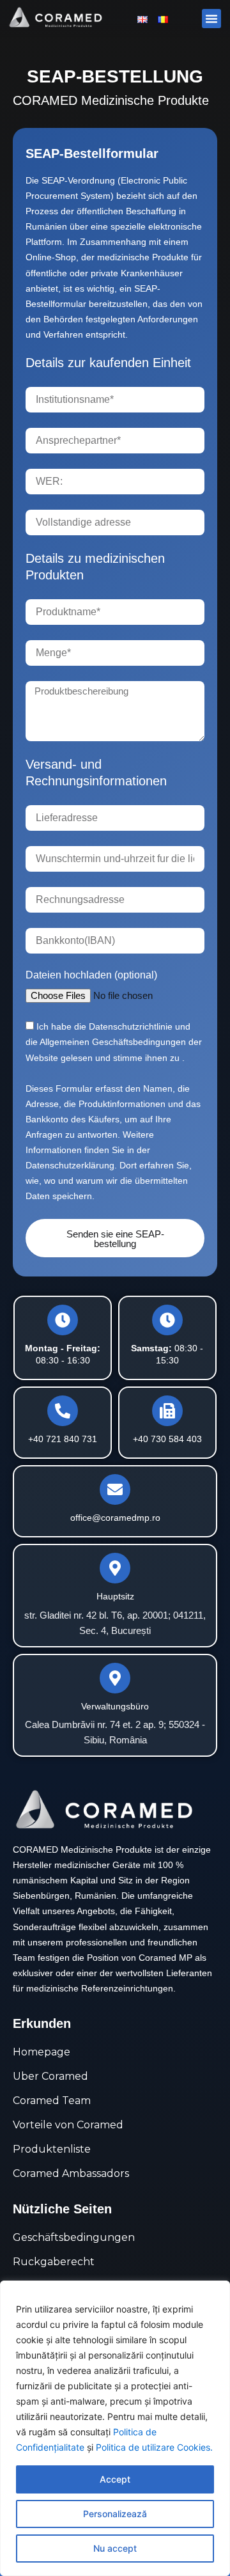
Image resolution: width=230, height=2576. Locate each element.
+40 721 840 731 (63, 1439)
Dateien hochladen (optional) (91, 975)
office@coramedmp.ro (115, 1518)
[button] (211, 19)
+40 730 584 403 (167, 1439)
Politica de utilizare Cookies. (154, 2447)
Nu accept (115, 2548)
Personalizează (115, 2514)
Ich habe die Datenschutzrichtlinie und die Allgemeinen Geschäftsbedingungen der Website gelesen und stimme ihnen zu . (114, 1042)
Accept (115, 2479)
